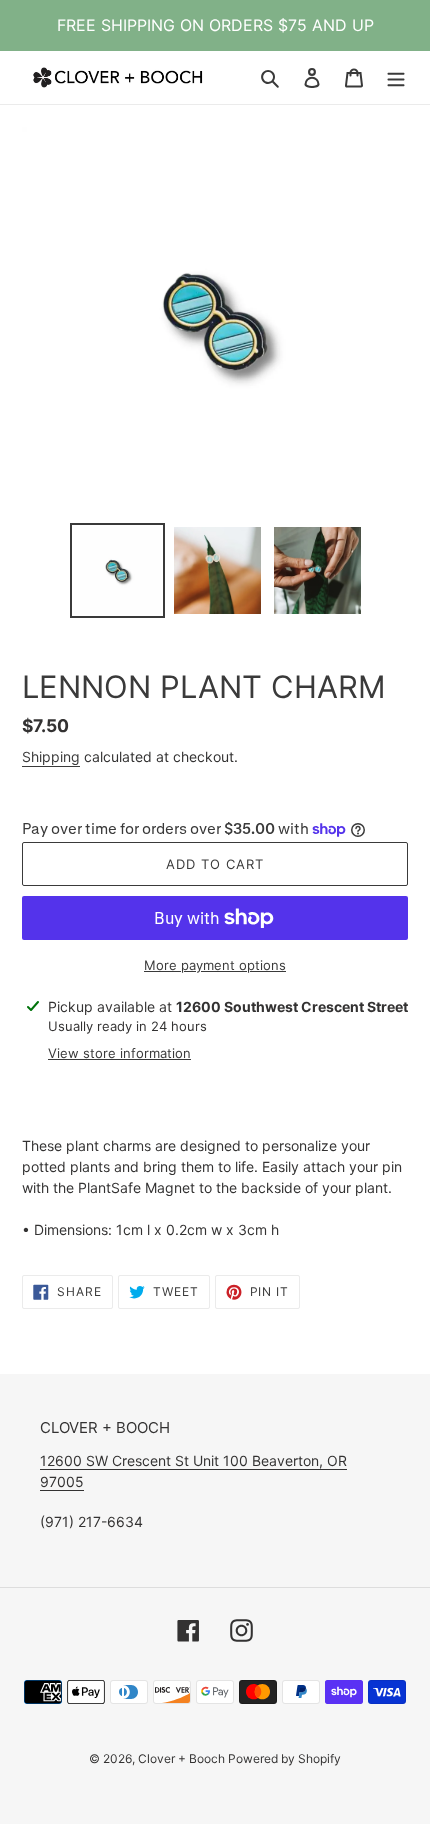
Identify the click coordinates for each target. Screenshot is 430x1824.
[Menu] (396, 77)
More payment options (215, 965)
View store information (119, 1053)
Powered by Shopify (284, 1758)
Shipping (51, 756)
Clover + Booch (183, 1758)
